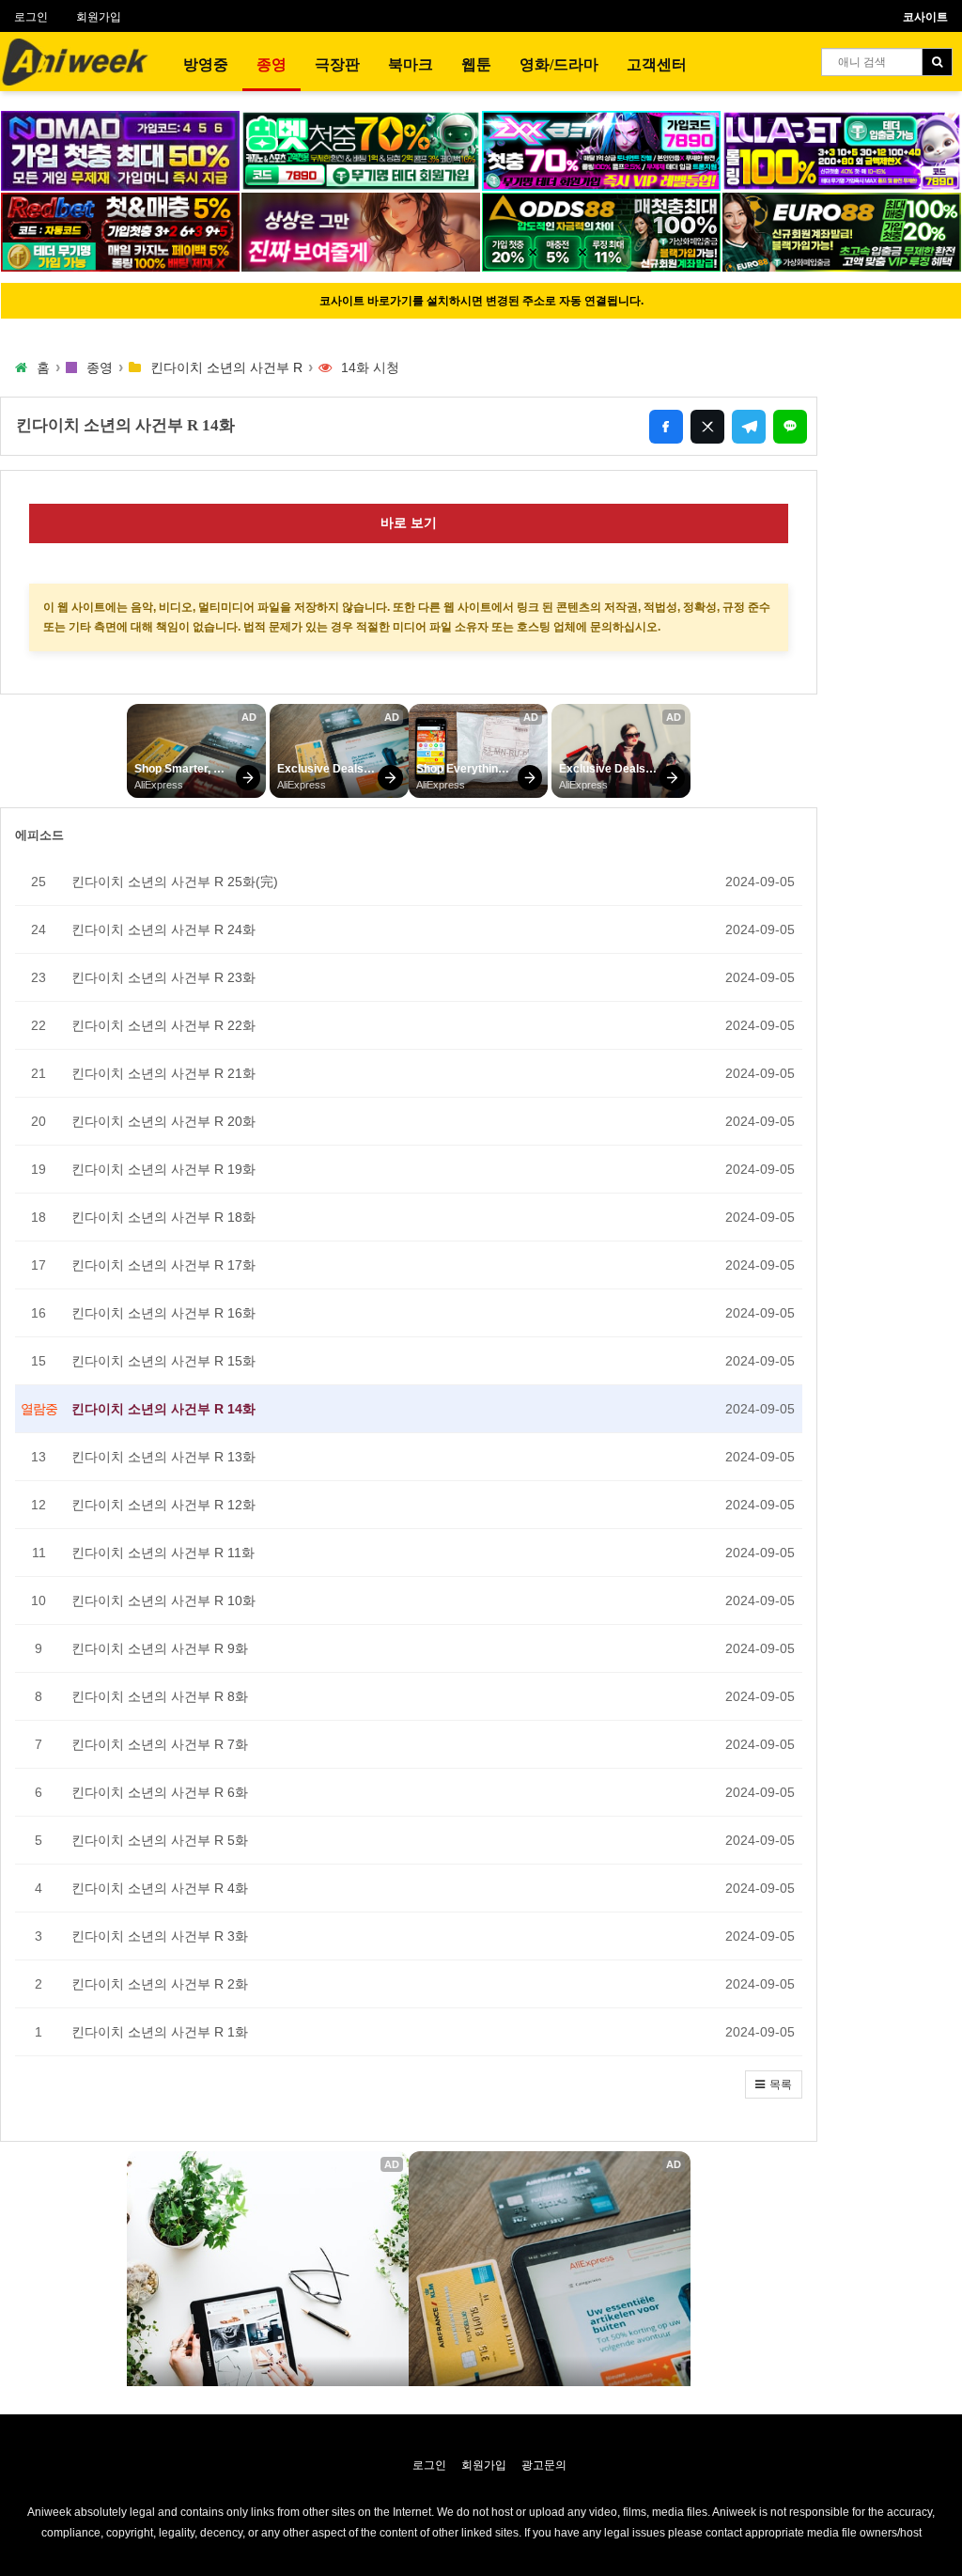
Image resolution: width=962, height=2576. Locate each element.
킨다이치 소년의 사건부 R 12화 (163, 1505)
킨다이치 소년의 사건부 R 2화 (160, 1984)
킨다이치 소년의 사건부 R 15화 (163, 1361)
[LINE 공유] (790, 427)
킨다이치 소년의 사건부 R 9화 (160, 1648)
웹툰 (476, 64)
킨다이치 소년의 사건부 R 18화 (163, 1217)
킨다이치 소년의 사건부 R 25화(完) (175, 882)
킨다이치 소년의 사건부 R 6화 (160, 1792)
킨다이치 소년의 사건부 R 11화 (163, 1553)
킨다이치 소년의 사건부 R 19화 (163, 1169)
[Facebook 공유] (666, 427)
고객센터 (657, 64)
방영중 (206, 64)
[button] (774, 2084)
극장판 (337, 64)
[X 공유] (707, 427)
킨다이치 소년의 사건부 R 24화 (163, 929)
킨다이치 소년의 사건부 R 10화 (163, 1600)
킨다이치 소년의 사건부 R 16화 (163, 1313)
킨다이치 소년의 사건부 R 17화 (163, 1265)
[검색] (937, 62)
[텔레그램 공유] (749, 427)
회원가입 (99, 17)
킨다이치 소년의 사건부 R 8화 (160, 1696)
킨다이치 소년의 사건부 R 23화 (163, 977)
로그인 (31, 17)
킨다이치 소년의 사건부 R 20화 (163, 1121)
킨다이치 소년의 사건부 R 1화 (160, 2032)
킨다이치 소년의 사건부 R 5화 (160, 1840)
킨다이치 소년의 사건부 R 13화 (163, 1457)
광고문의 (544, 2465)
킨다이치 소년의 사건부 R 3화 (160, 1936)
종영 (272, 64)
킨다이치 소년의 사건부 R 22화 (163, 1025)
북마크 (411, 64)
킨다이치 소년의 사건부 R (226, 367)
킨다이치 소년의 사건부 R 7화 (160, 1744)
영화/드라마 (559, 64)
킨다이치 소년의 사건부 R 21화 (163, 1073)
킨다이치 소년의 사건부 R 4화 (160, 1888)
